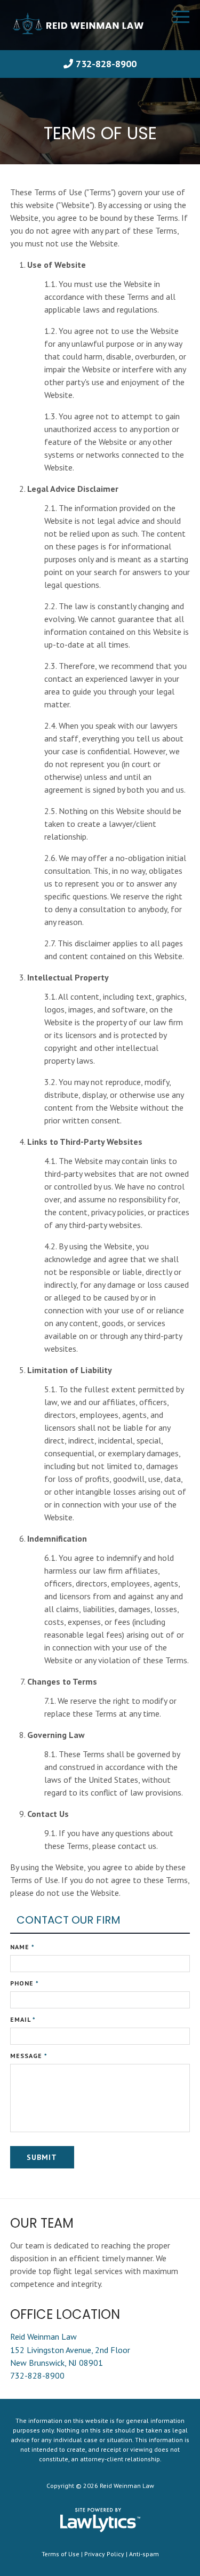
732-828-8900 (106, 64)
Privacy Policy (104, 2554)
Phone (25, 1983)
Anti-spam (144, 2554)
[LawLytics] (100, 2520)
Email (23, 2019)
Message (29, 2056)
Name (22, 1947)
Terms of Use (61, 2554)
